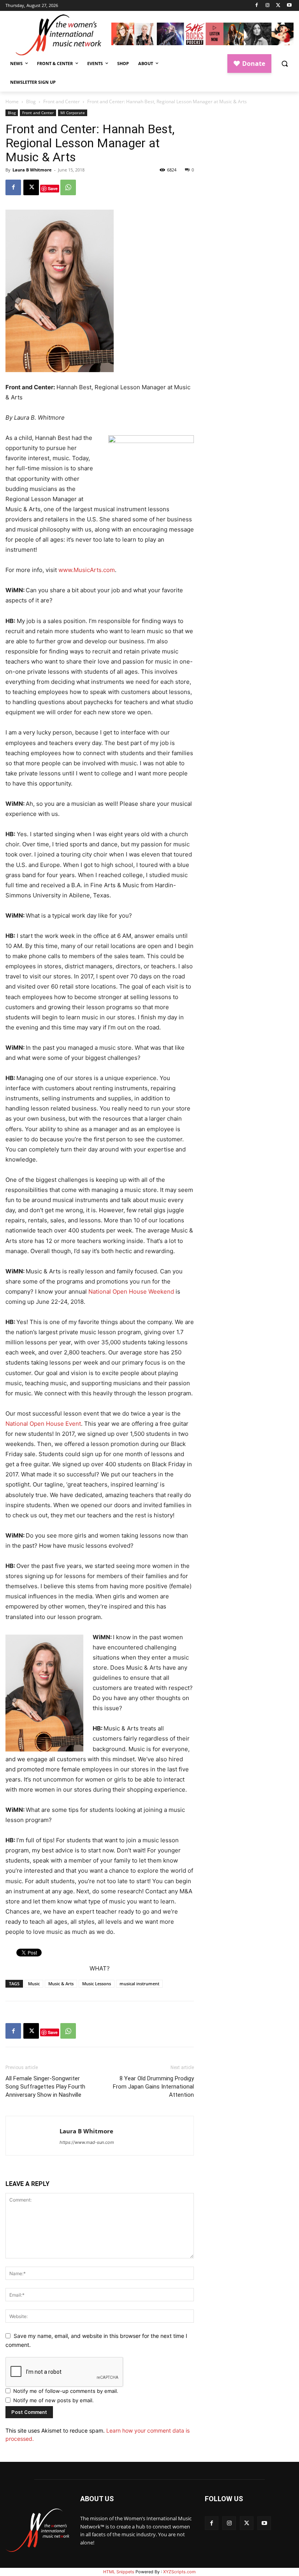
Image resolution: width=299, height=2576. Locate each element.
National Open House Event (43, 1424)
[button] (284, 64)
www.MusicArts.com (87, 570)
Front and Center (62, 102)
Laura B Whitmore (32, 170)
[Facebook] (257, 6)
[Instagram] (268, 6)
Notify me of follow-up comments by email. (66, 2391)
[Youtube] (289, 6)
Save (53, 188)
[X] (278, 6)
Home (12, 102)
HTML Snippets (119, 2572)
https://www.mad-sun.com (87, 2142)
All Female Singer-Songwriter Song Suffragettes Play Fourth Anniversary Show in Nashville (45, 2087)
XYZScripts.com (179, 2572)
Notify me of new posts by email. (54, 2400)
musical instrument (139, 1984)
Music (34, 1984)
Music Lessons (97, 1984)
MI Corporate (73, 113)
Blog (31, 102)
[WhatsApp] (68, 187)
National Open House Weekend (131, 1292)
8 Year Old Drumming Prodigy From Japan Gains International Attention (153, 2087)
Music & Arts (61, 1984)
